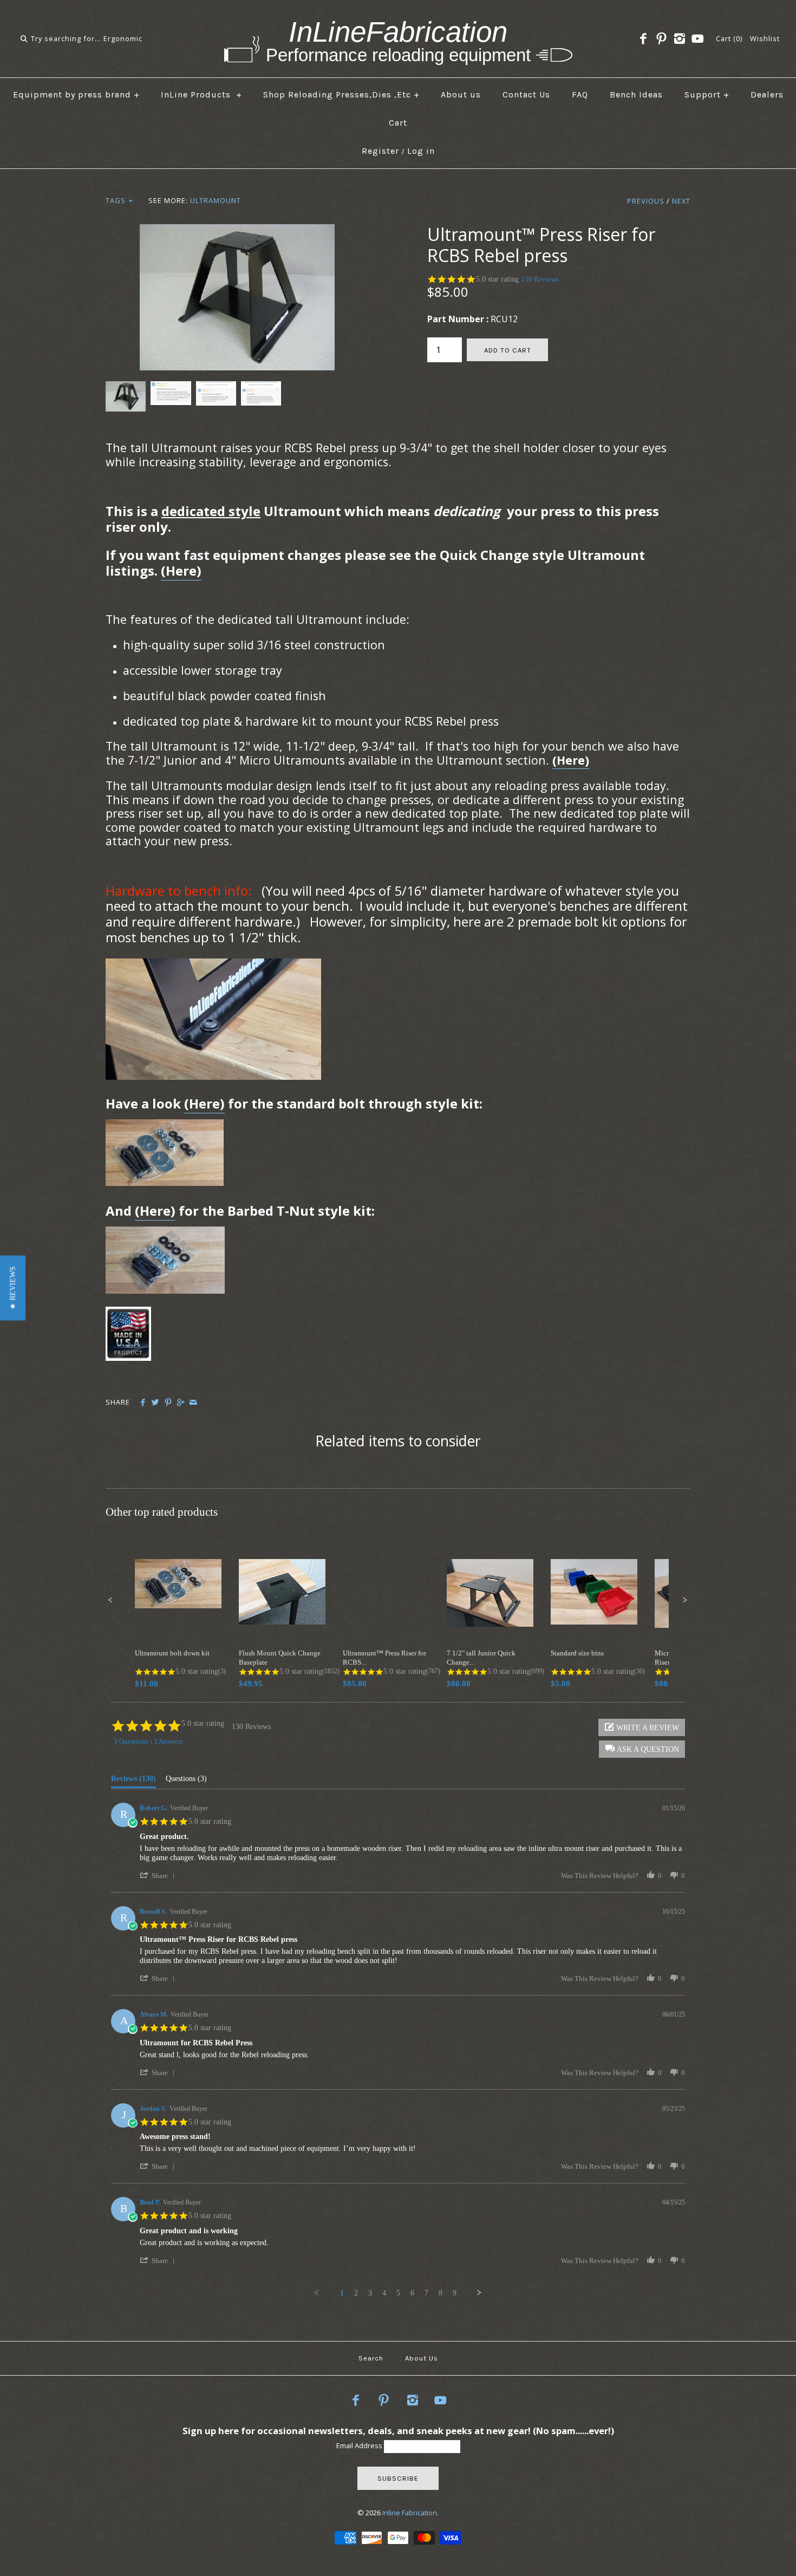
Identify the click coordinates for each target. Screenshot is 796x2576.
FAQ (580, 94)
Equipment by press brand (76, 94)
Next (681, 201)
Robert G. (154, 1808)
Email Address (360, 2445)
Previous (646, 201)
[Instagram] (680, 39)
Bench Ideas (636, 94)
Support (707, 94)
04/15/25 (674, 2202)
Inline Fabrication (410, 2513)
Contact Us (526, 94)
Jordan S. (153, 2109)
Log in (421, 151)
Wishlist (765, 38)
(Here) (181, 570)
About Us (422, 2358)
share (160, 1876)
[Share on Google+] (181, 1403)
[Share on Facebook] (143, 1403)
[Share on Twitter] (155, 1403)
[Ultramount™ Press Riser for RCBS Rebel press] (237, 231)
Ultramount (216, 200)
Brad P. (150, 2202)
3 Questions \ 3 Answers (148, 1741)
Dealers (767, 94)
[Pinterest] (661, 39)
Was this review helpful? (600, 1876)
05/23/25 (674, 2109)
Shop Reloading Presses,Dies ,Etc (341, 94)
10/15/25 (674, 1912)
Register (380, 151)
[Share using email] (193, 1403)
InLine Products (201, 94)
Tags (119, 200)
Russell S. (153, 1912)
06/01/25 (674, 2014)
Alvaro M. (154, 2014)
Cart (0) (729, 38)
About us (461, 94)
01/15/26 (674, 1808)
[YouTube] (697, 39)
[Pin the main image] (168, 1403)
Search (371, 2358)
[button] (13, 1288)
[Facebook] (643, 39)
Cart (398, 123)
